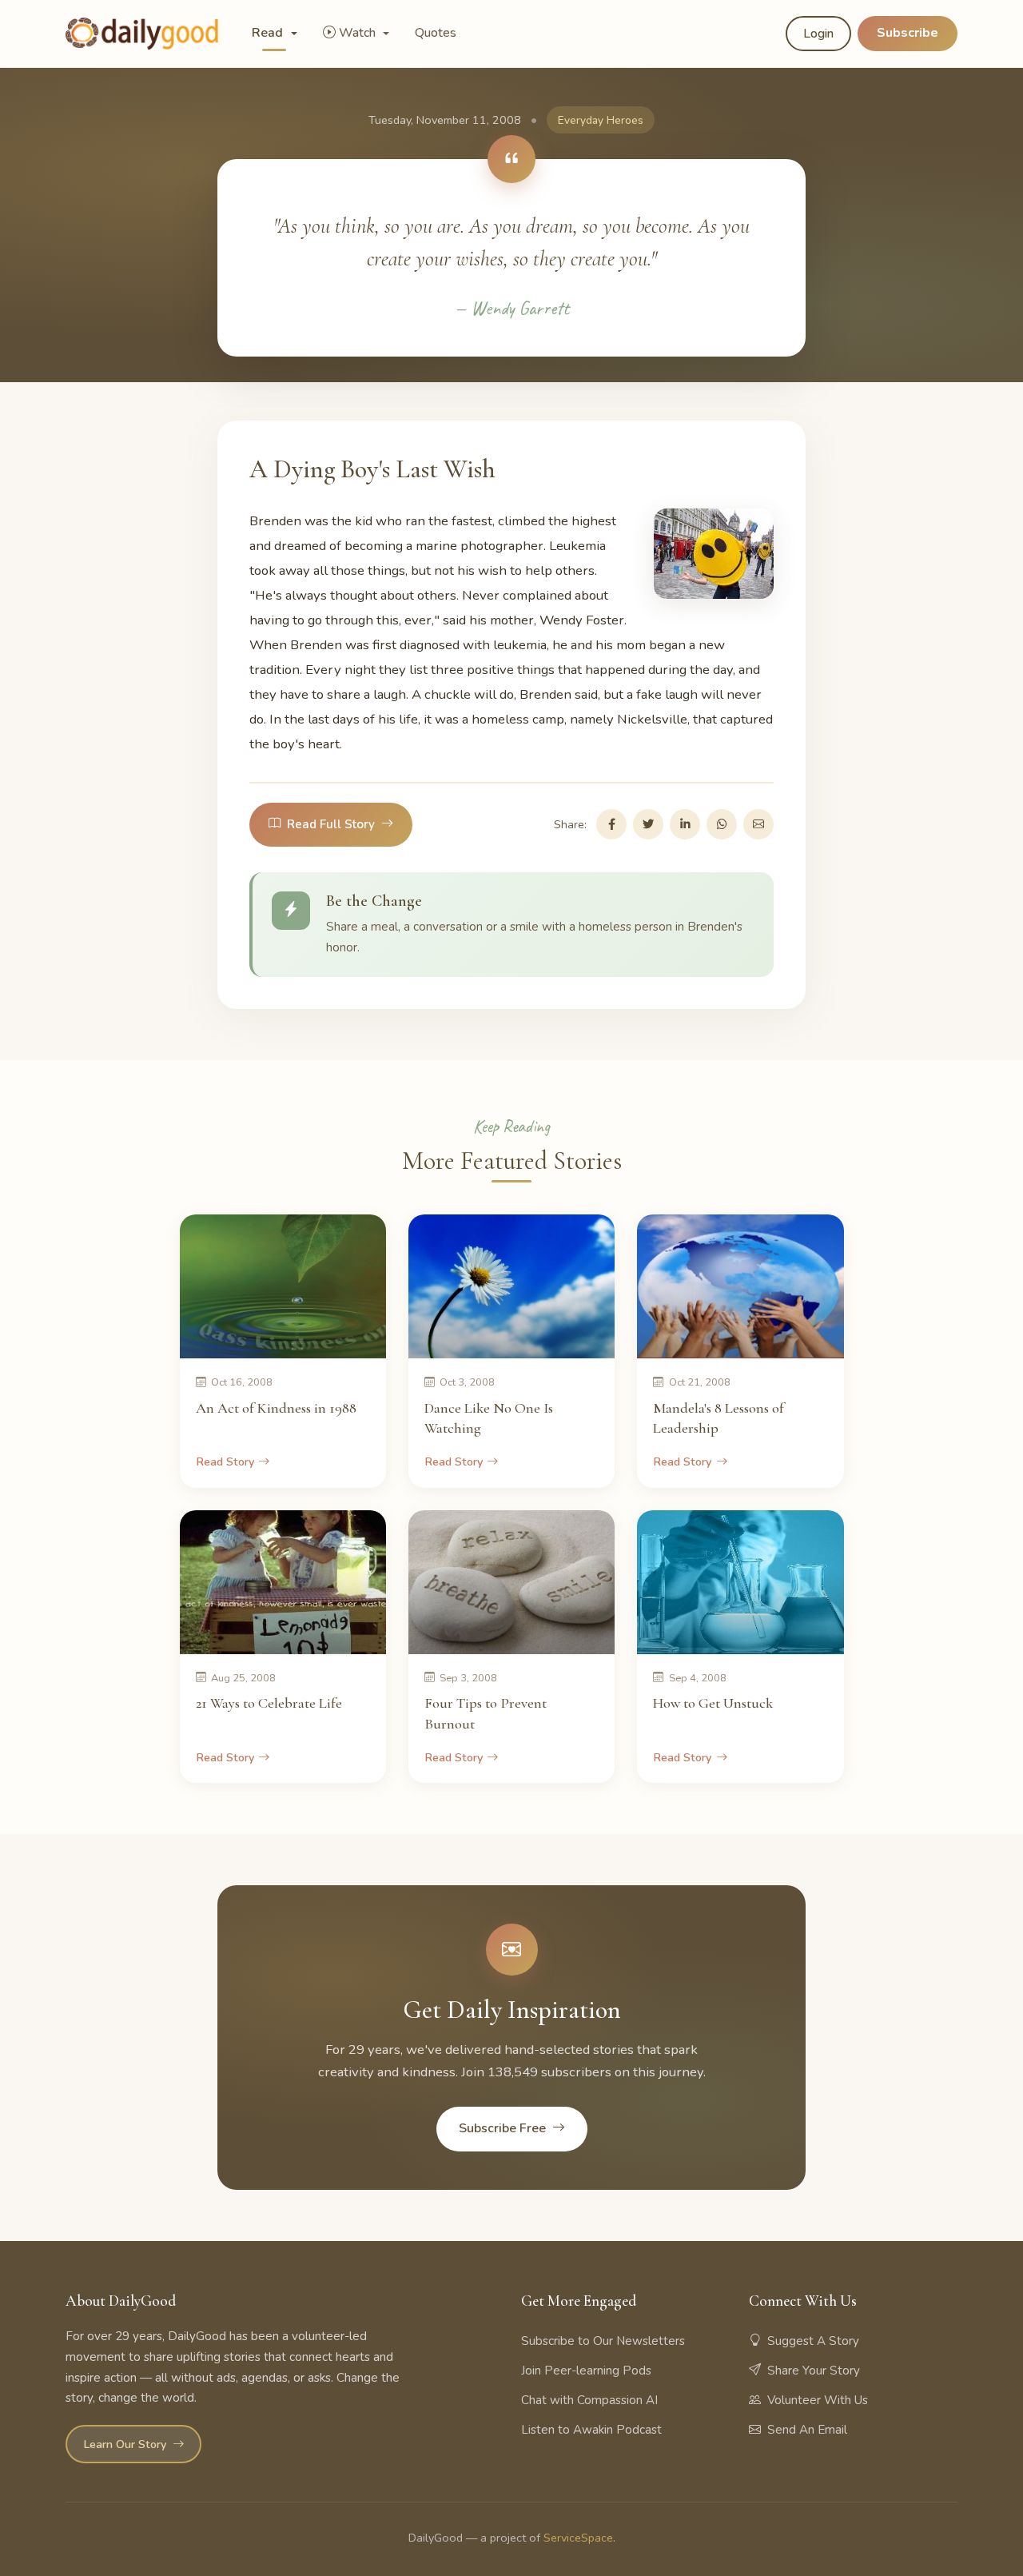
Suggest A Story (813, 2341)
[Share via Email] (758, 824)
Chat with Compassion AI (589, 2400)
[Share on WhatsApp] (722, 824)
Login (818, 34)
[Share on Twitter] (648, 824)
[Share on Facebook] (611, 824)
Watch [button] (359, 33)
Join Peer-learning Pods (586, 2371)
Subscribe (908, 33)
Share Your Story (814, 2371)
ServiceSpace (578, 2538)
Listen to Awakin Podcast (591, 2430)
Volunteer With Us (818, 2400)
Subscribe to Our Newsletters (603, 2341)
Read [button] (269, 33)
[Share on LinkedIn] (685, 824)
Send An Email (807, 2430)
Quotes (436, 33)
